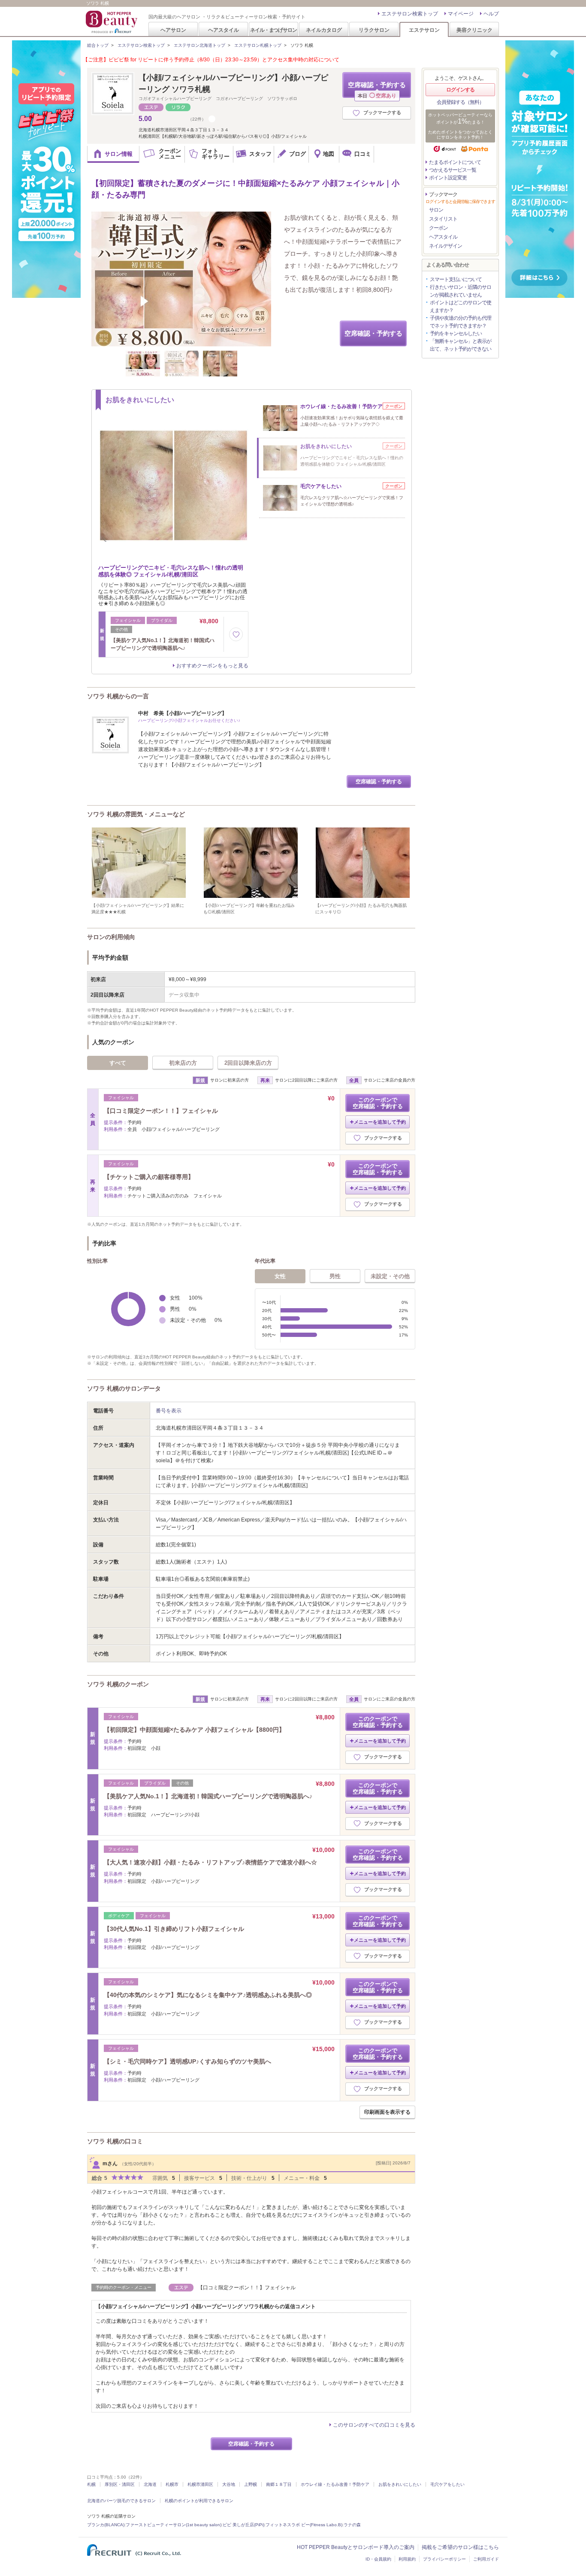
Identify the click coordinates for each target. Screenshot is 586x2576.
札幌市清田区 (200, 2484)
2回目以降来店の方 (248, 1063)
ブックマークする (382, 112)
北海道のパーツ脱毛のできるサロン (121, 2501)
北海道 (150, 2484)
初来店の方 (183, 1063)
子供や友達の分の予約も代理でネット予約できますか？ (461, 322)
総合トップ (98, 45)
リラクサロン (374, 30)
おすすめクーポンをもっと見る (212, 666)
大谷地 (229, 2484)
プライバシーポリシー (444, 2559)
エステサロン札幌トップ (258, 45)
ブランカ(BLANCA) (106, 2525)
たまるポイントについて (455, 162)
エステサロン (424, 30)
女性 (280, 1276)
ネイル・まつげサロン (273, 30)
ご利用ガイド (486, 2559)
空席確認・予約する (377, 89)
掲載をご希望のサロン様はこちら (460, 2547)
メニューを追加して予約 (380, 1122)
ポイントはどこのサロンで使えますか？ (461, 306)
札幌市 (172, 2484)
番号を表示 (169, 1411)
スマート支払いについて (456, 279)
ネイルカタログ (324, 30)
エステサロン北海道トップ (199, 45)
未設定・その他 (390, 1276)
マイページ (461, 14)
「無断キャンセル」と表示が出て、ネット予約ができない (461, 345)
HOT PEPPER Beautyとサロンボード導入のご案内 (356, 2547)
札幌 (91, 2484)
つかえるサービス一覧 (453, 170)
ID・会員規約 (378, 2559)
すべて (118, 1063)
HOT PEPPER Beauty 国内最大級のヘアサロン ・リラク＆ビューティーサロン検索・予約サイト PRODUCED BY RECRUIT (112, 22)
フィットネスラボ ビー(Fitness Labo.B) (304, 2525)
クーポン (438, 228)
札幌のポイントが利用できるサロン (199, 2501)
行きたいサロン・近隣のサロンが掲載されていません (461, 291)
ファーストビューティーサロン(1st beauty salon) (174, 2525)
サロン (436, 210)
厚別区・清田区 (120, 2484)
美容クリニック (474, 30)
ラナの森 (352, 2525)
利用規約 (407, 2559)
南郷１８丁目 (279, 2484)
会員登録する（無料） (460, 102)
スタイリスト (443, 219)
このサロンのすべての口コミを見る (374, 2425)
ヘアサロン (173, 30)
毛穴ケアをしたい (447, 2484)
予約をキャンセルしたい (456, 333)
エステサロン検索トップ (410, 14)
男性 (335, 1276)
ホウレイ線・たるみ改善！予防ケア (335, 2484)
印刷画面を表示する (387, 2112)
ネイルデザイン (446, 246)
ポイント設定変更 (448, 178)
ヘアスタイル (224, 30)
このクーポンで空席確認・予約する (378, 1103)
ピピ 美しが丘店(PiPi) (243, 2525)
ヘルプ (491, 14)
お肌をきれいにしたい (400, 2484)
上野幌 (251, 2484)
